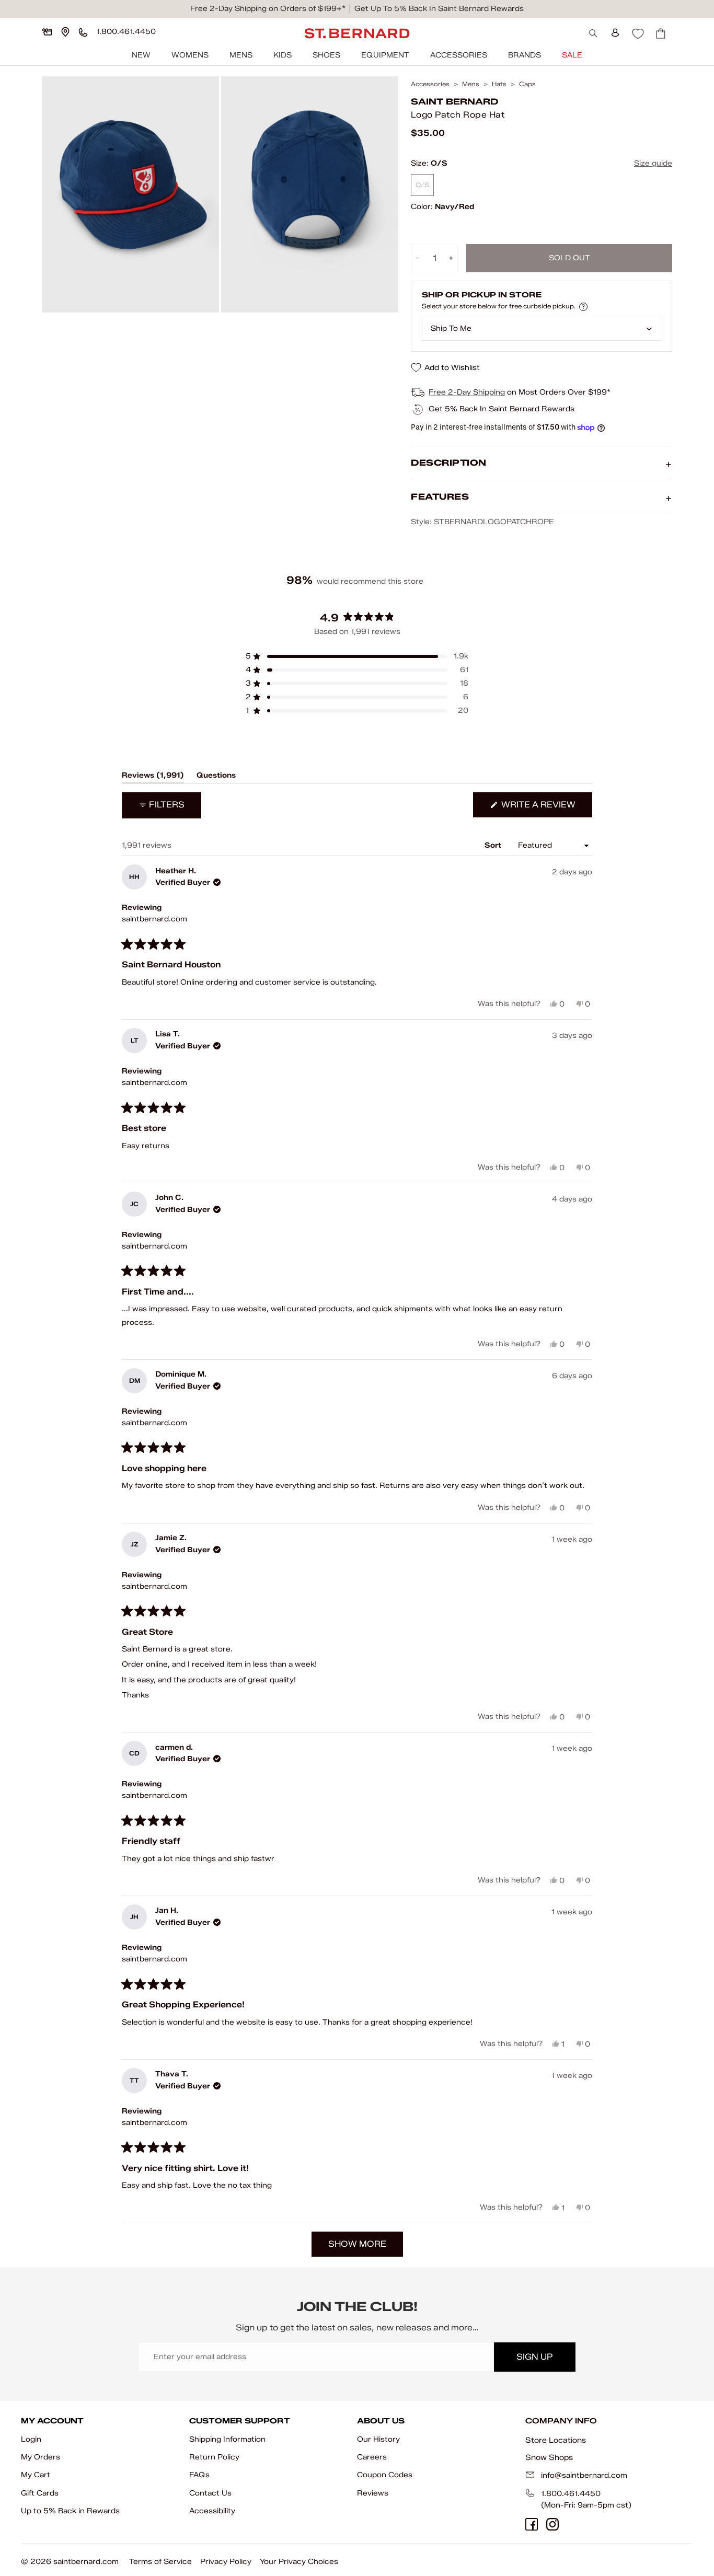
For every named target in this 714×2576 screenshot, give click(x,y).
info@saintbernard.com (584, 2475)
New (141, 55)
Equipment (385, 55)
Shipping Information (227, 2439)
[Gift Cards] (47, 32)
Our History (378, 2439)
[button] (357, 656)
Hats (499, 84)
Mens (241, 55)
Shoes (326, 55)
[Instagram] (552, 2524)
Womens (190, 55)
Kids (283, 55)
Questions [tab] (216, 777)
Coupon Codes (385, 2475)
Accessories (459, 55)
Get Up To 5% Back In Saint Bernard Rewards (439, 9)
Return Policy (214, 2457)
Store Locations (556, 2440)
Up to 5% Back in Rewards (70, 2511)
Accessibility (212, 2511)
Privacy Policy (226, 2562)
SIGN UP (534, 2357)
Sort (494, 845)
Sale (572, 55)
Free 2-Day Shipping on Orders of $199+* (268, 9)
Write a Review (546, 808)
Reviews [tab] (153, 777)
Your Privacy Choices (299, 2562)
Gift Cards (40, 2493)
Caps (527, 84)
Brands (525, 55)
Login (31, 2439)
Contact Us (210, 2493)
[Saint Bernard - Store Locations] (65, 32)
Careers (372, 2457)
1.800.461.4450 (571, 2494)
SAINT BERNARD (454, 102)
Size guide (653, 163)
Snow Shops (549, 2457)
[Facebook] (532, 2524)
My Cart (36, 2475)
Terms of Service (160, 2562)
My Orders (41, 2457)
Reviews (373, 2493)
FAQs (199, 2475)
